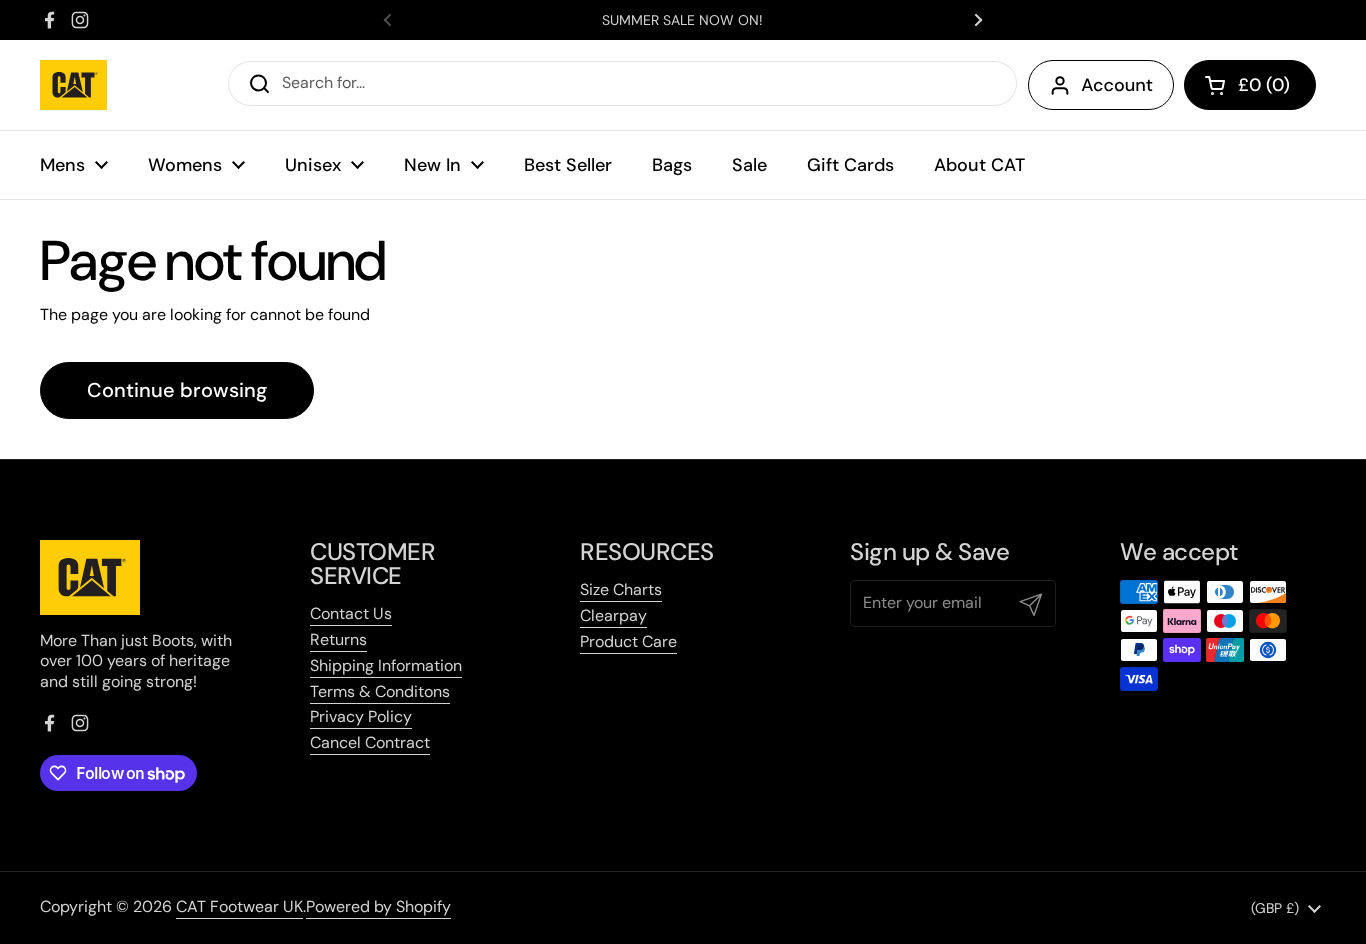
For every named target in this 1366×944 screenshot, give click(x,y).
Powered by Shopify (378, 906)
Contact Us (351, 613)
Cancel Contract (370, 742)
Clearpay (613, 615)
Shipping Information (386, 665)
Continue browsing (177, 390)
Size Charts (621, 589)
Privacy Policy (361, 716)
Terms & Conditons (380, 691)
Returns (338, 639)
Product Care (628, 641)
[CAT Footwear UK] (73, 85)
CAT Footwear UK (239, 906)
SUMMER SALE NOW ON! (682, 20)
